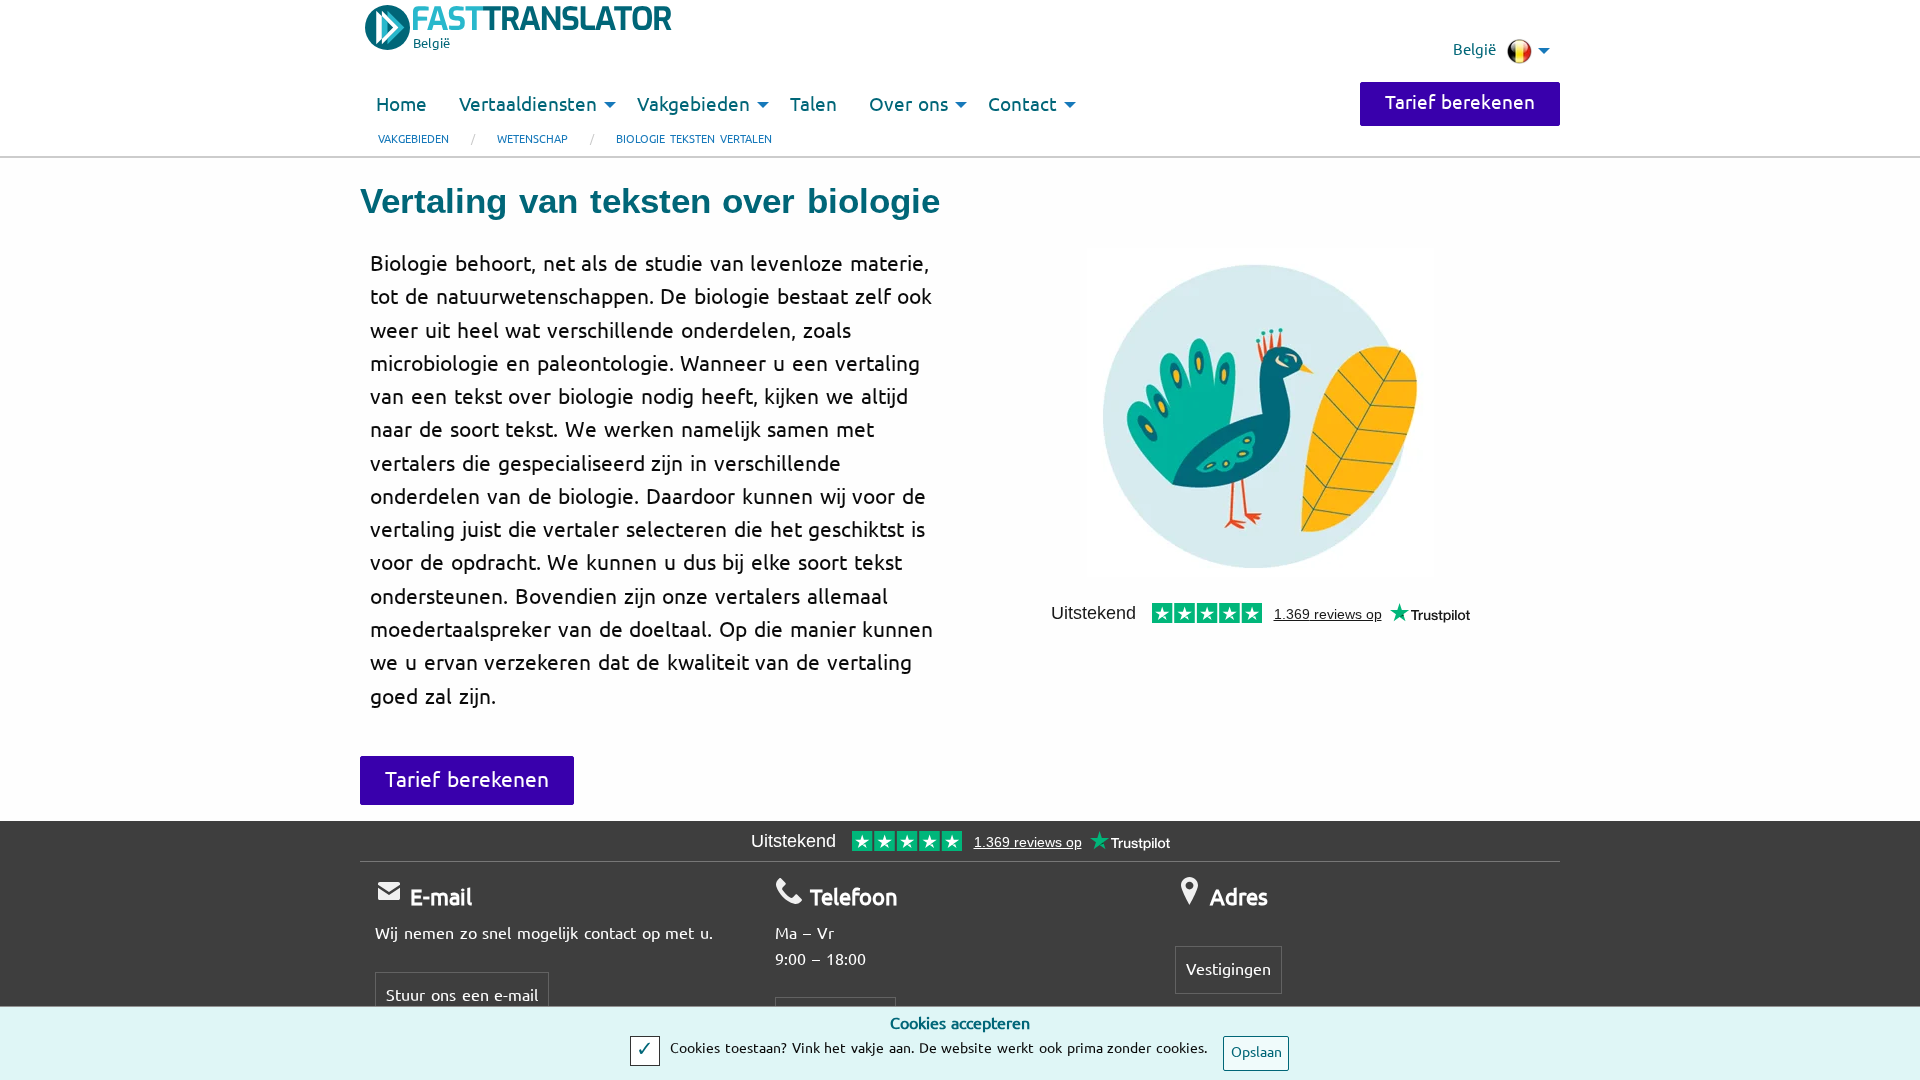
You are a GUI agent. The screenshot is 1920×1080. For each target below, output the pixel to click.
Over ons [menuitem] (908, 105)
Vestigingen (1228, 969)
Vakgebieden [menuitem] (693, 105)
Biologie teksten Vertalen (694, 139)
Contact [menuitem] (1022, 105)
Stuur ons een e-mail (462, 995)
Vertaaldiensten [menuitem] (528, 105)
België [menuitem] (1474, 50)
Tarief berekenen (1460, 103)
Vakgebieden (413, 139)
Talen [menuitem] (813, 105)
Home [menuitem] (401, 105)
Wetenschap (532, 139)
